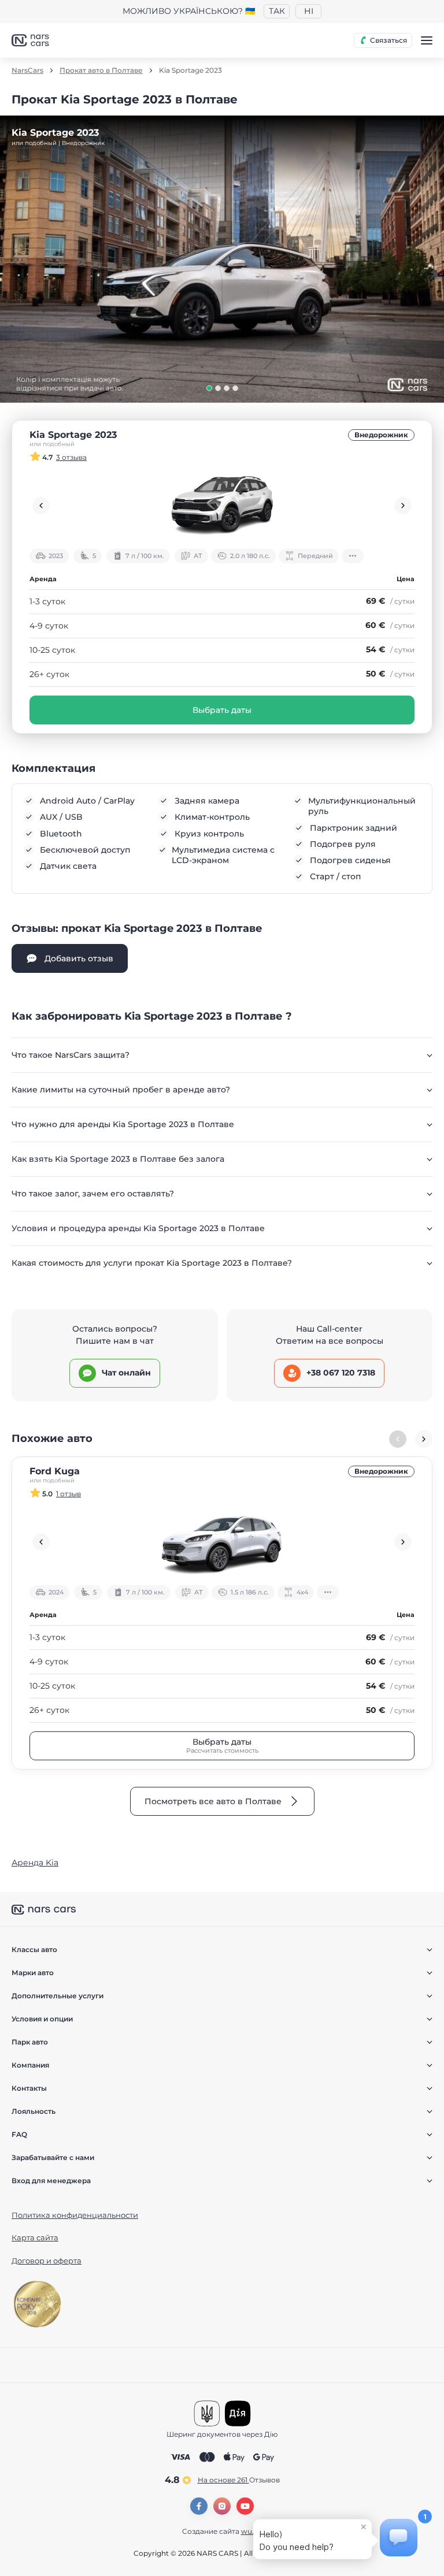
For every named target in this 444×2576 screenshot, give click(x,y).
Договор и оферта (47, 2261)
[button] (209, 388)
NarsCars (27, 70)
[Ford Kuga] (222, 1542)
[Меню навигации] (427, 40)
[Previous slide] (41, 505)
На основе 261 (239, 2480)
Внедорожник (381, 435)
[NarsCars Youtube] (245, 2506)
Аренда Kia (35, 1863)
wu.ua (252, 2531)
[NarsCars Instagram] (222, 2506)
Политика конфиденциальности (75, 2215)
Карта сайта (35, 2237)
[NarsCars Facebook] (199, 2506)
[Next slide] (403, 505)
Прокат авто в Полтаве (101, 70)
